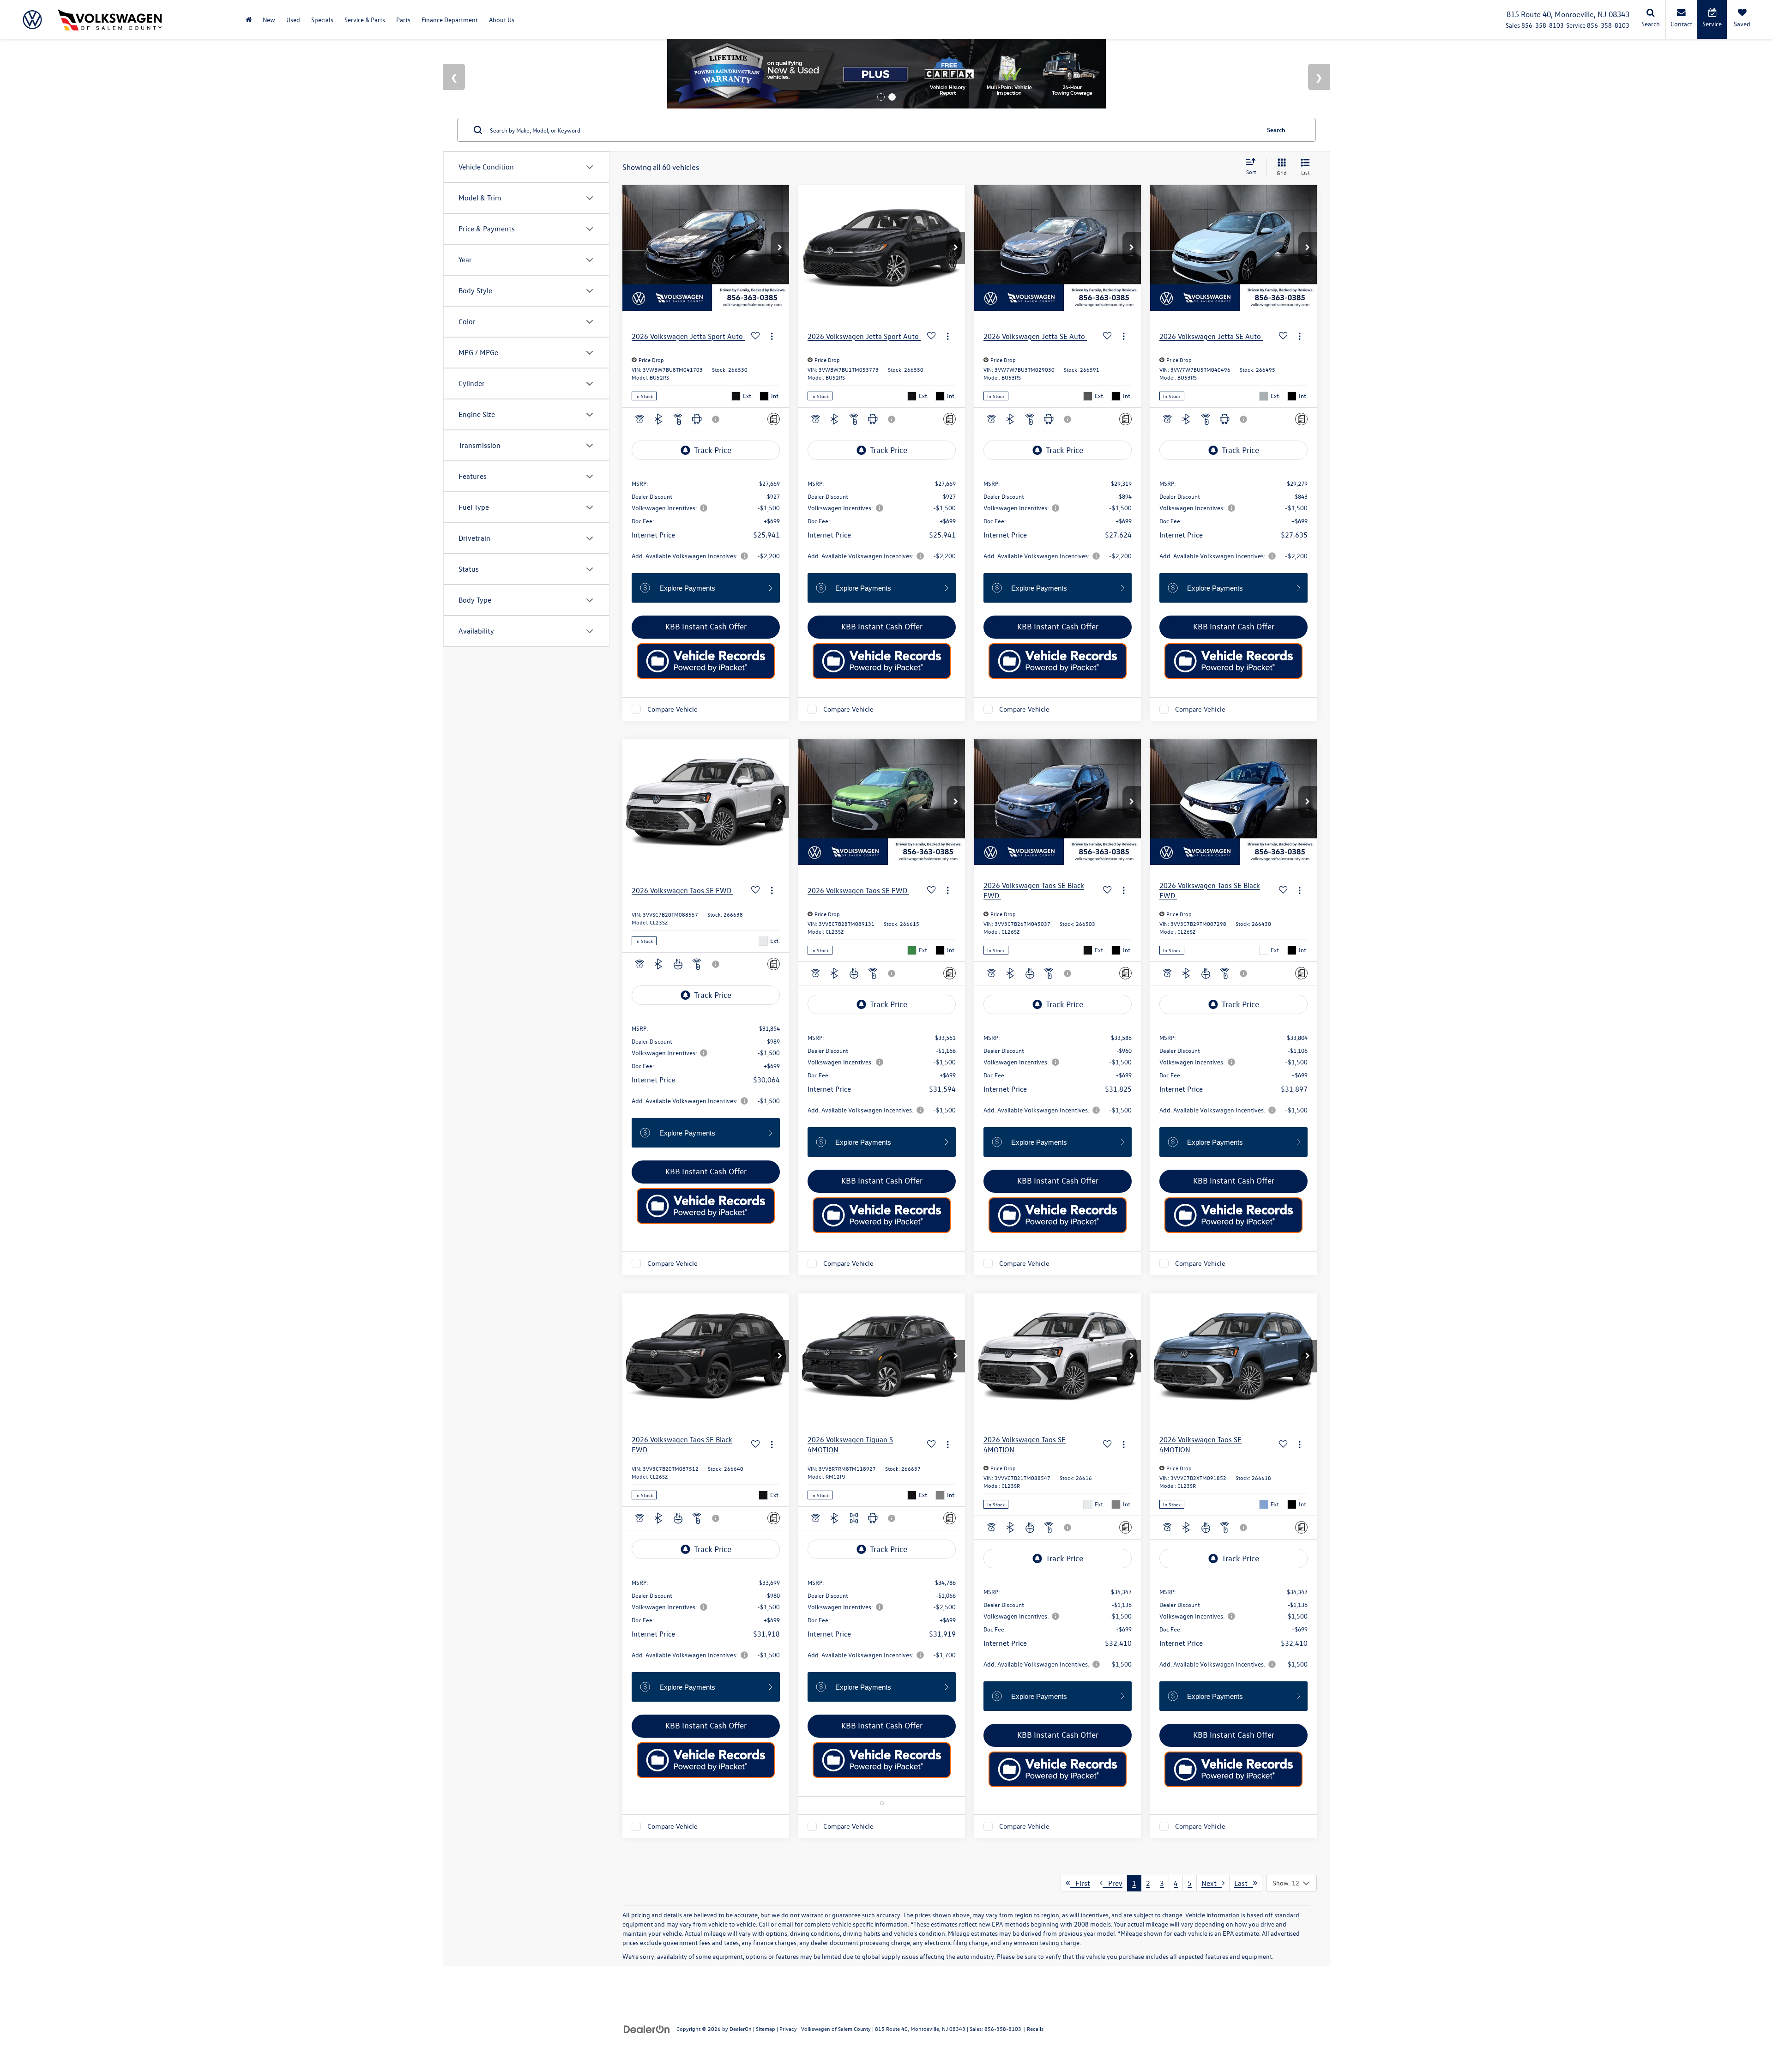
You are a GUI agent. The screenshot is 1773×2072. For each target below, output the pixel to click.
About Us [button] (502, 20)
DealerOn (741, 2029)
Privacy (788, 2029)
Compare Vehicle (672, 709)
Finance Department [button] (450, 20)
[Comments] (774, 419)
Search (1276, 130)
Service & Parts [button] (365, 20)
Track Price (713, 450)
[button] (780, 248)
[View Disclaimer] (716, 419)
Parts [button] (403, 20)
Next (1212, 1883)
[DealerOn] (647, 2028)
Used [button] (293, 20)
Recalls (1035, 2029)
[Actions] (772, 336)
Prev (1113, 1883)
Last (1244, 1883)
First (1080, 1883)
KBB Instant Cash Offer (706, 626)
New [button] (269, 20)
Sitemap (766, 2029)
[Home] (249, 20)
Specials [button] (322, 20)
